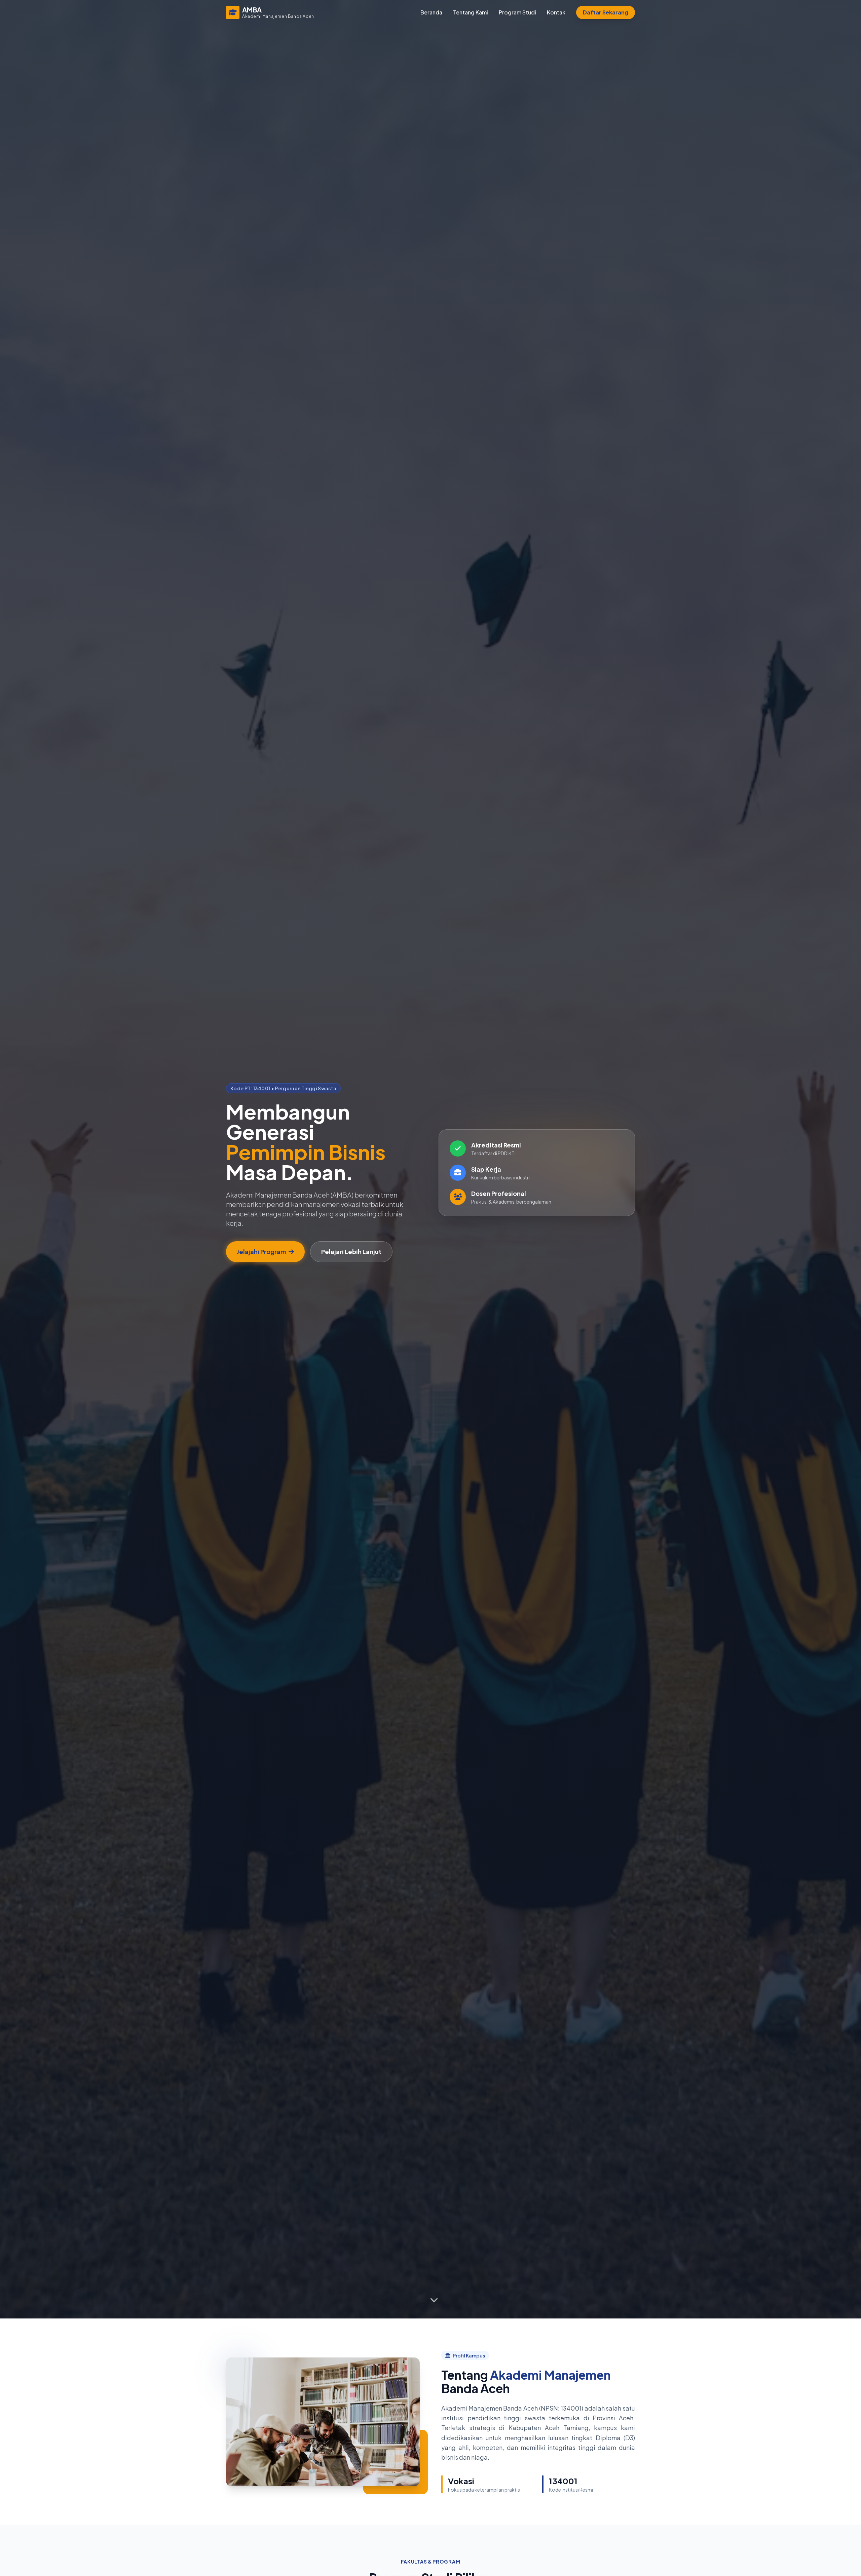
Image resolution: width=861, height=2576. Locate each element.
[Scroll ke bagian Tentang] (434, 2301)
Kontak (556, 12)
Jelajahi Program (261, 1252)
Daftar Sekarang (606, 12)
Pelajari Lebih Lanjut (351, 1252)
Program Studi (517, 12)
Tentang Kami (471, 12)
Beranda (431, 12)
